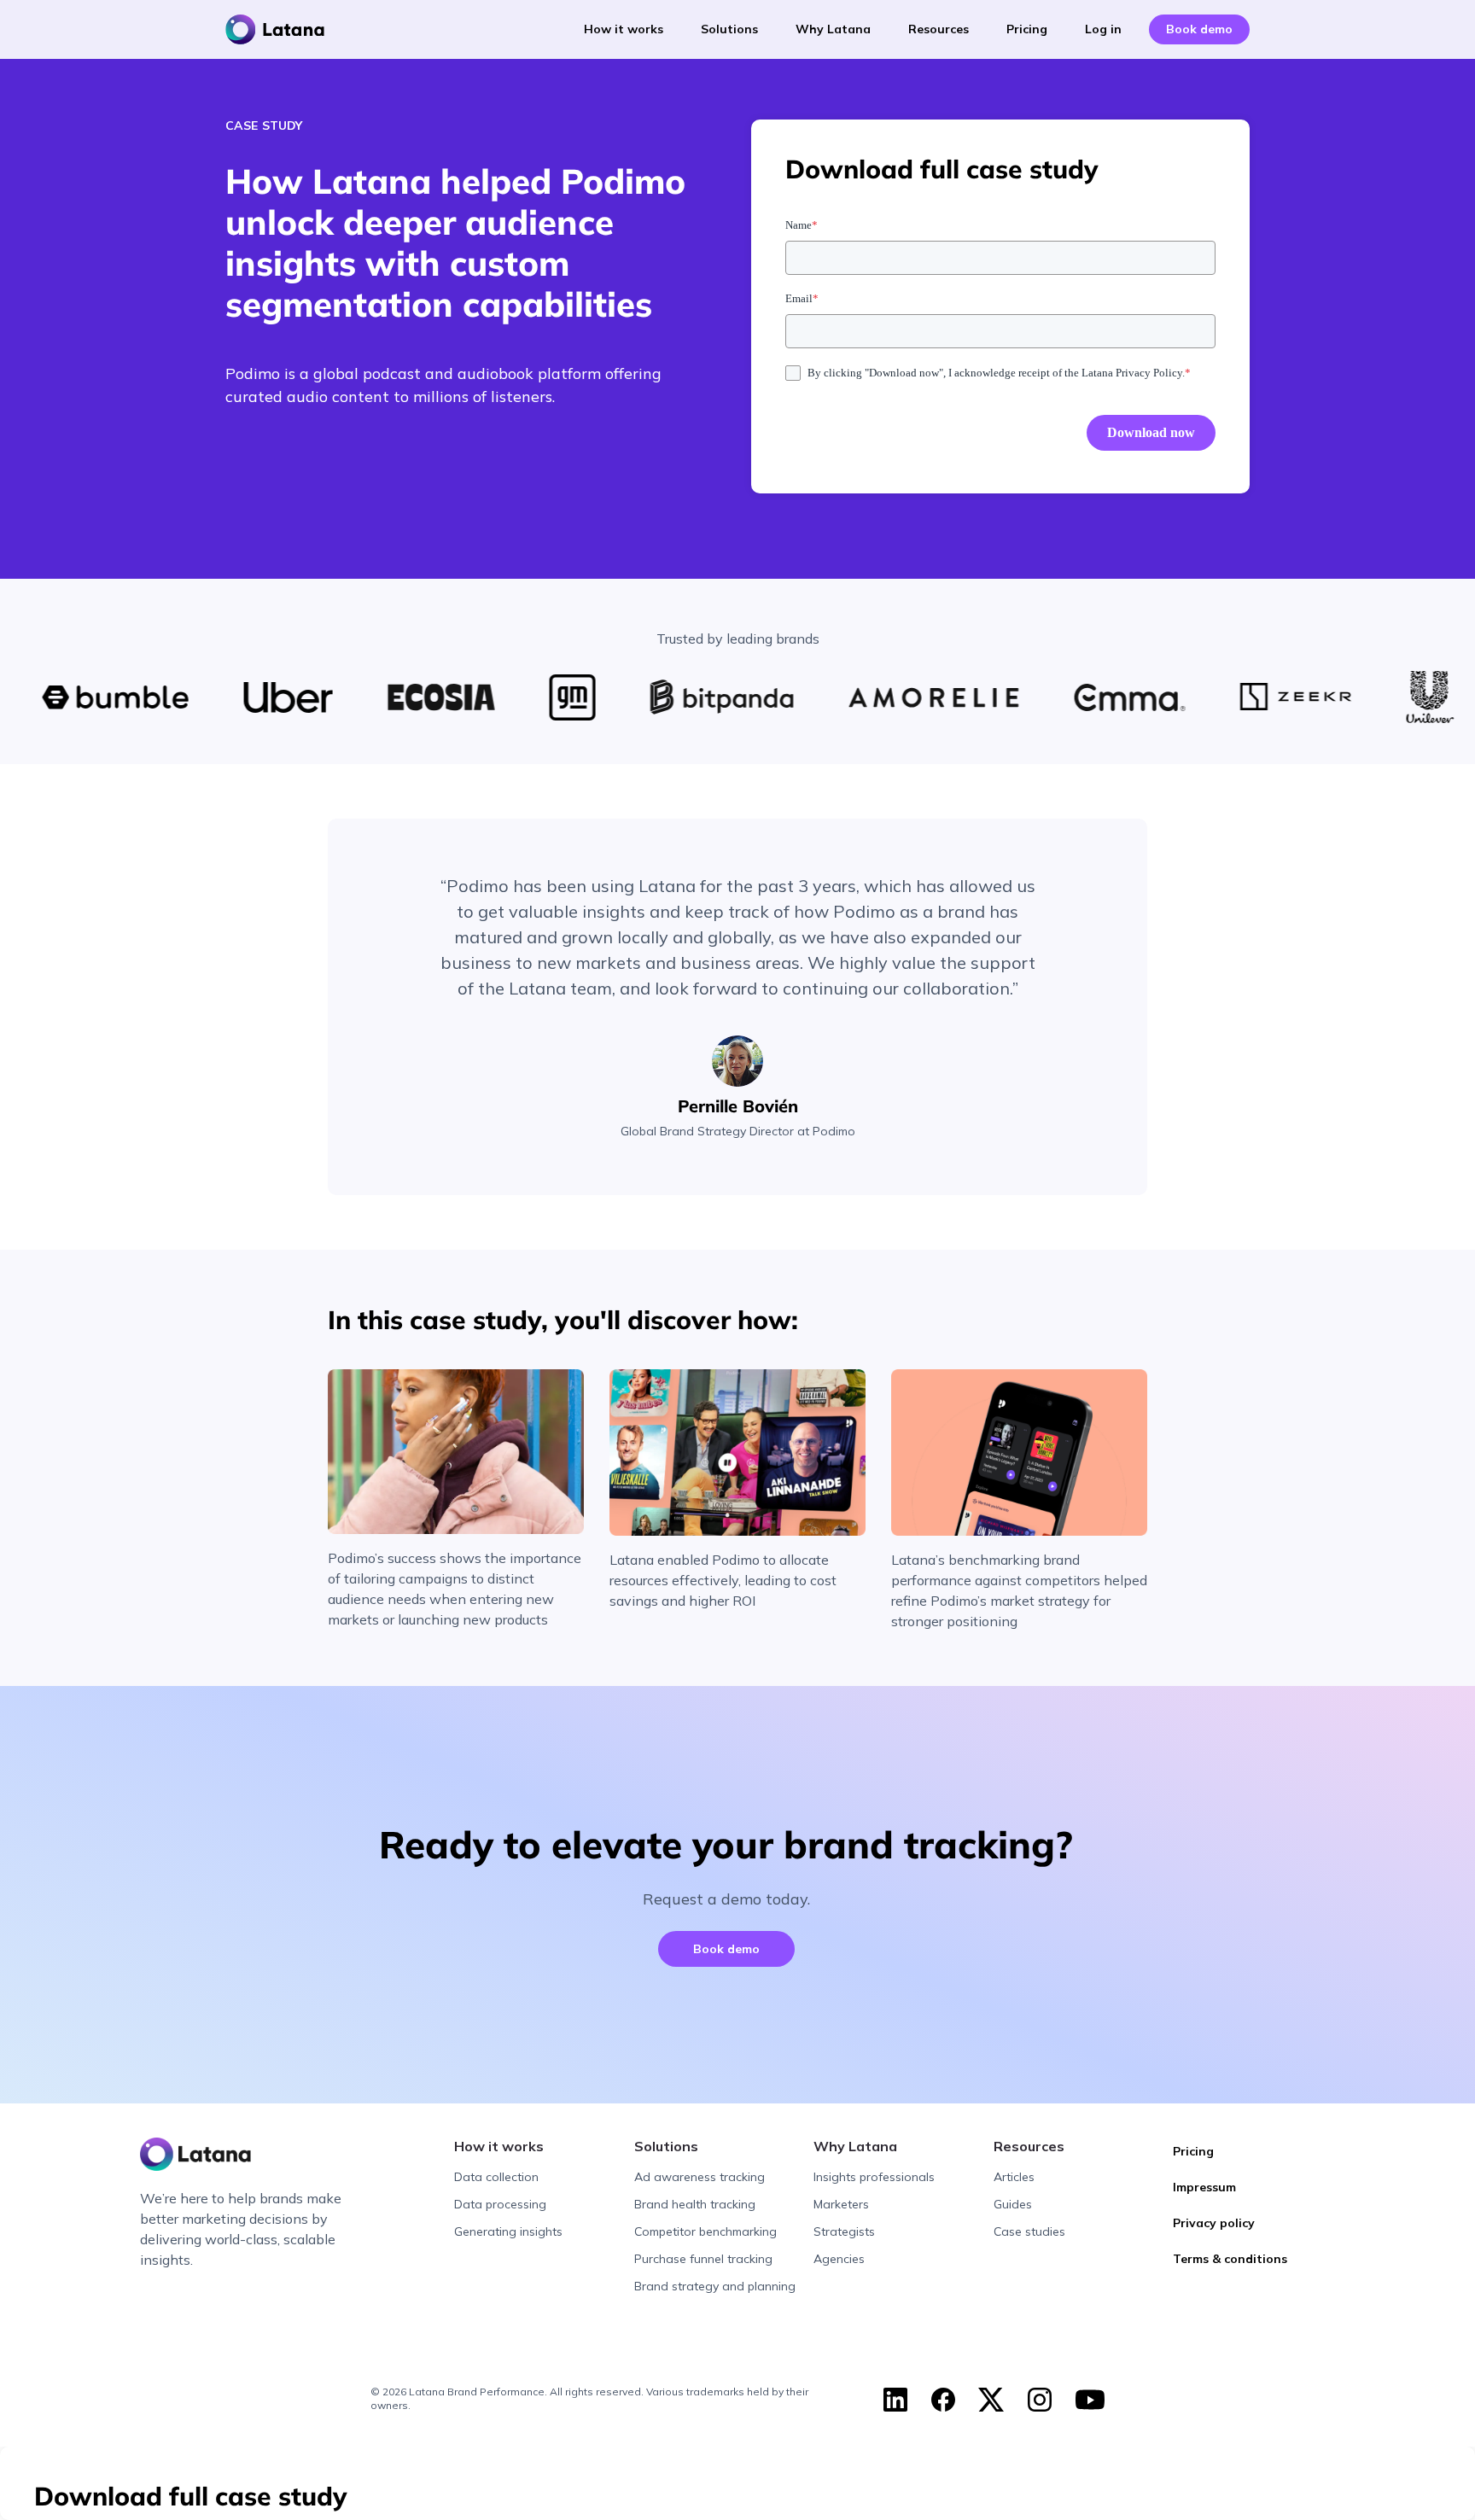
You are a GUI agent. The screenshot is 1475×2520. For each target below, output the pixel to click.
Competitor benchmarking (705, 2231)
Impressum (1204, 2187)
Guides (1013, 2204)
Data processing (500, 2204)
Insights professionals (874, 2177)
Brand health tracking (695, 2204)
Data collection (496, 2177)
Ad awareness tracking (700, 2177)
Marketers (841, 2204)
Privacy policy (1214, 2223)
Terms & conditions (1230, 2259)
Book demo (726, 1949)
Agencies (839, 2259)
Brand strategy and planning (715, 2286)
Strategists (844, 2231)
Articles (1014, 2177)
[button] (624, 29)
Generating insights (508, 2231)
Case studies (1029, 2231)
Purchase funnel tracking (703, 2259)
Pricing (1193, 2151)
